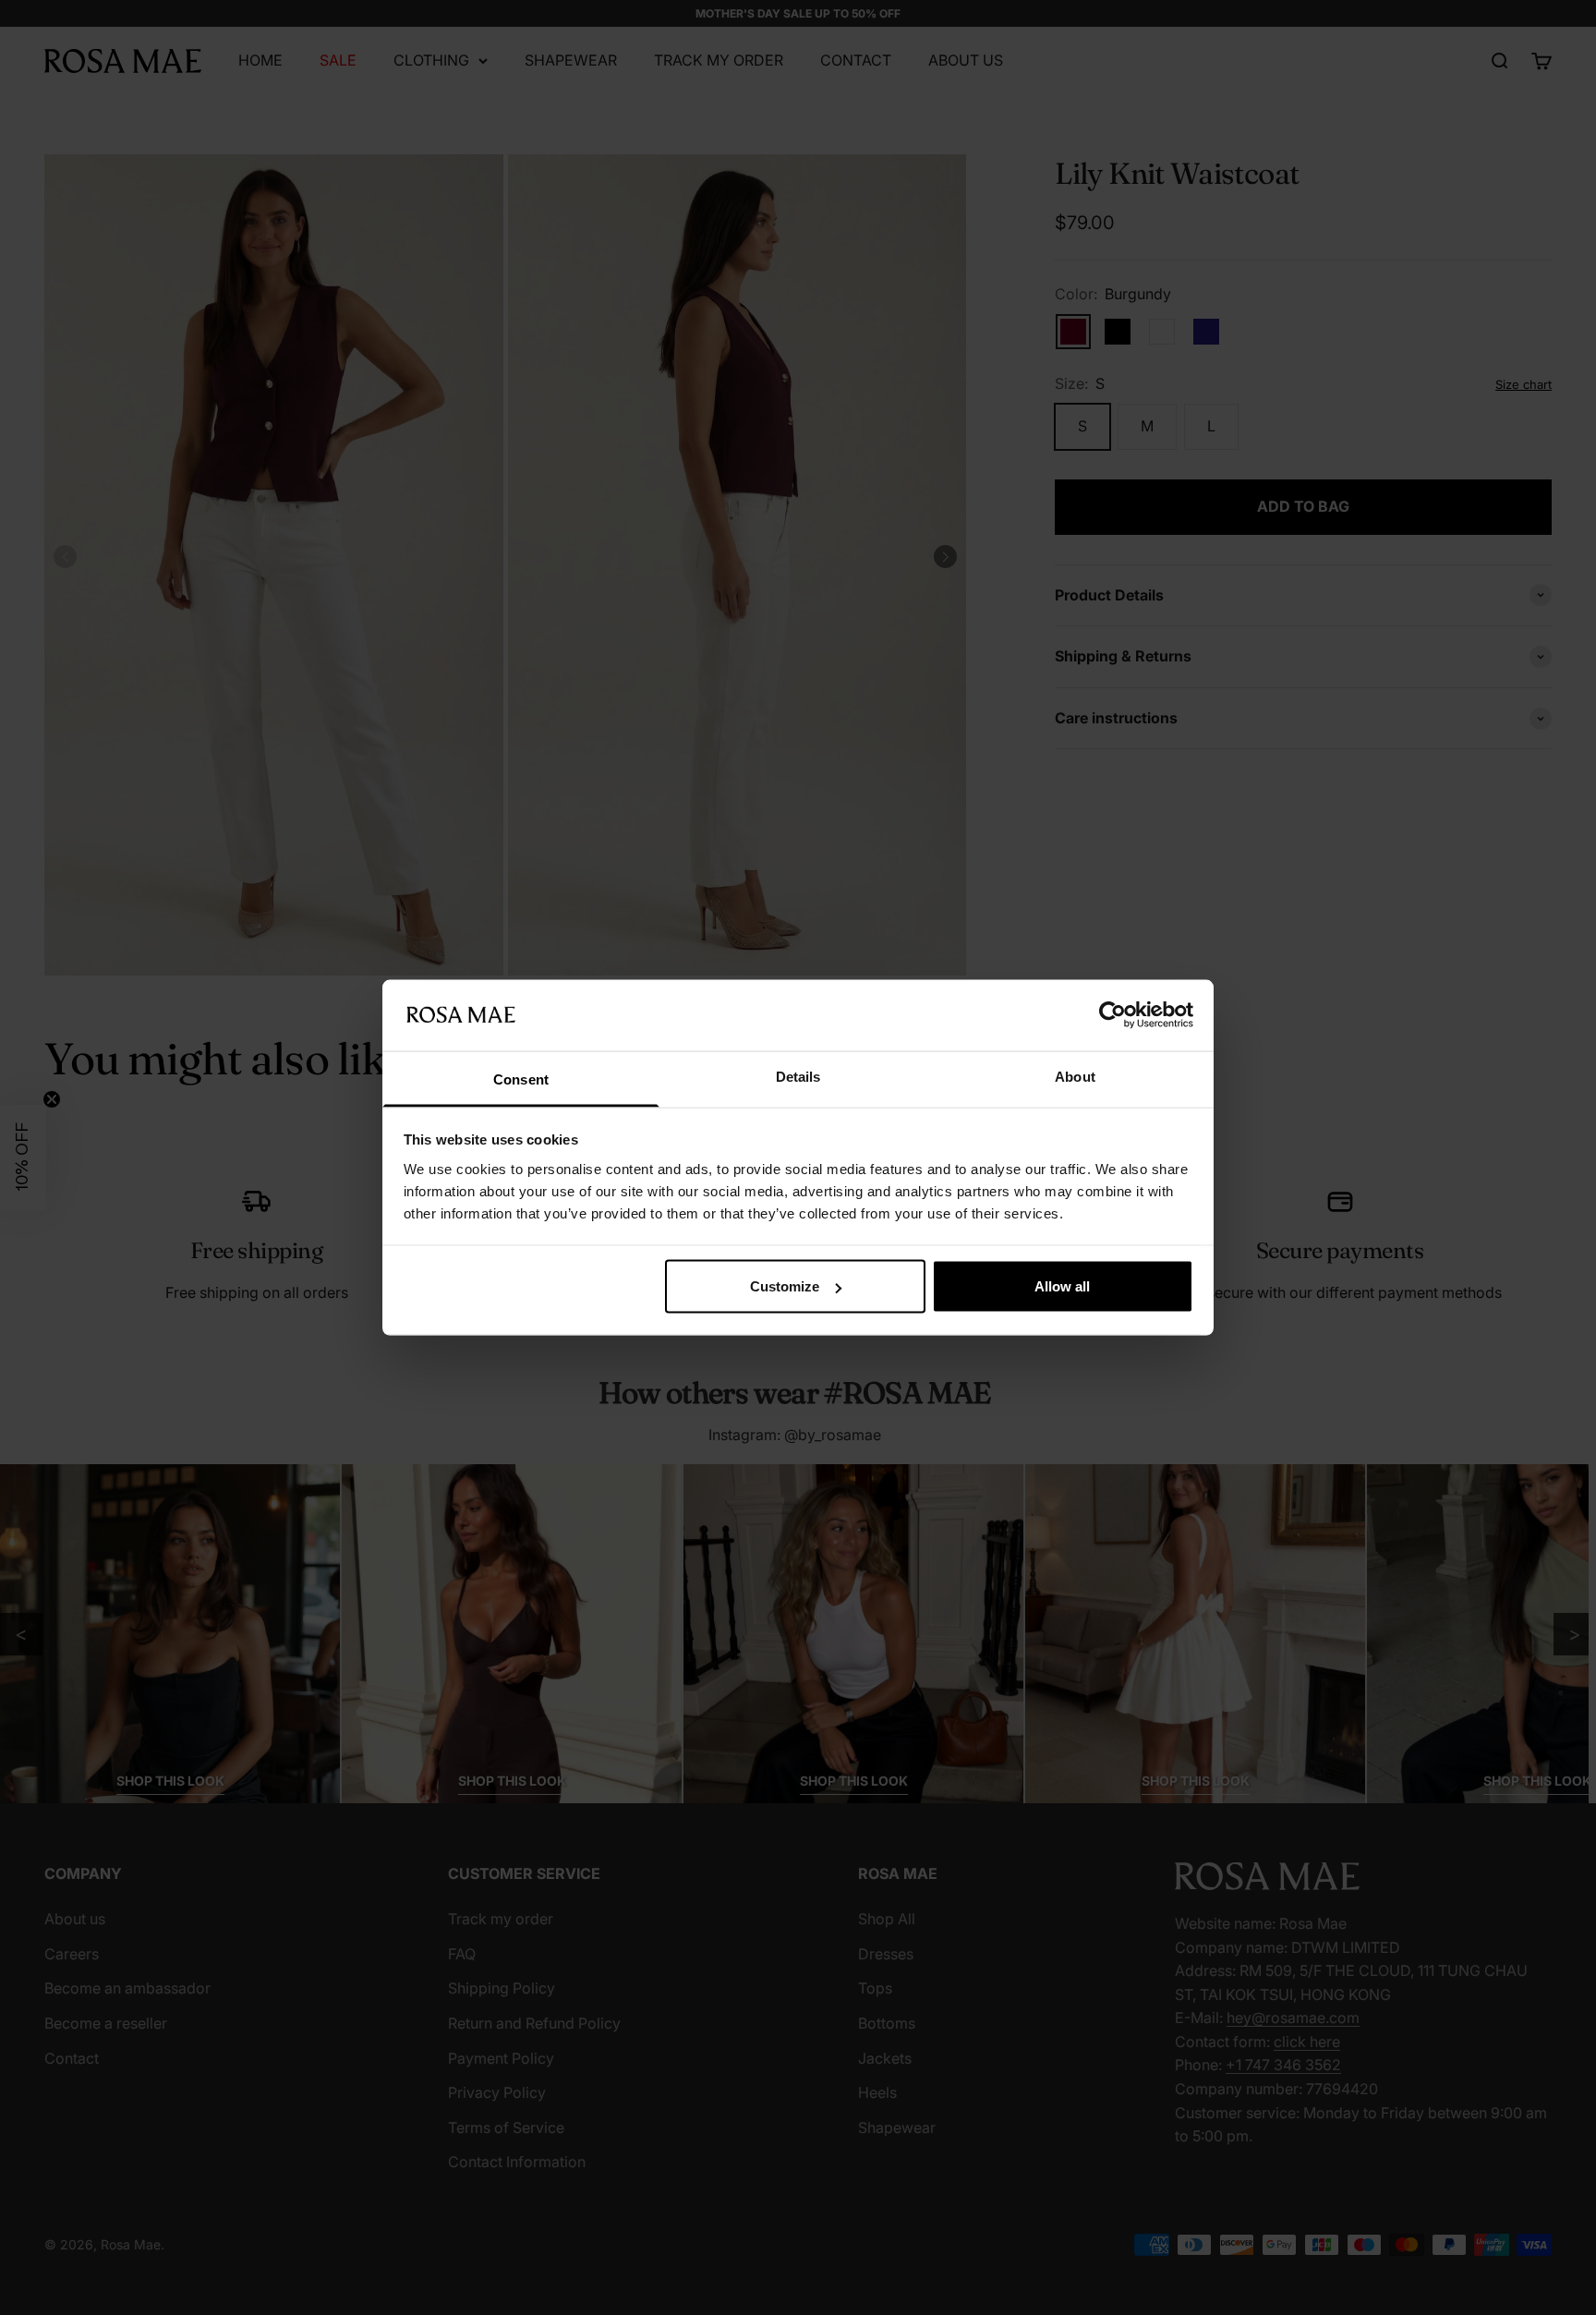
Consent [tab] (521, 1079)
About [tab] (1075, 1076)
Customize (785, 1286)
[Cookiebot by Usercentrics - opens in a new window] (1112, 1015)
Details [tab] (798, 1076)
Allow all (1062, 1286)
